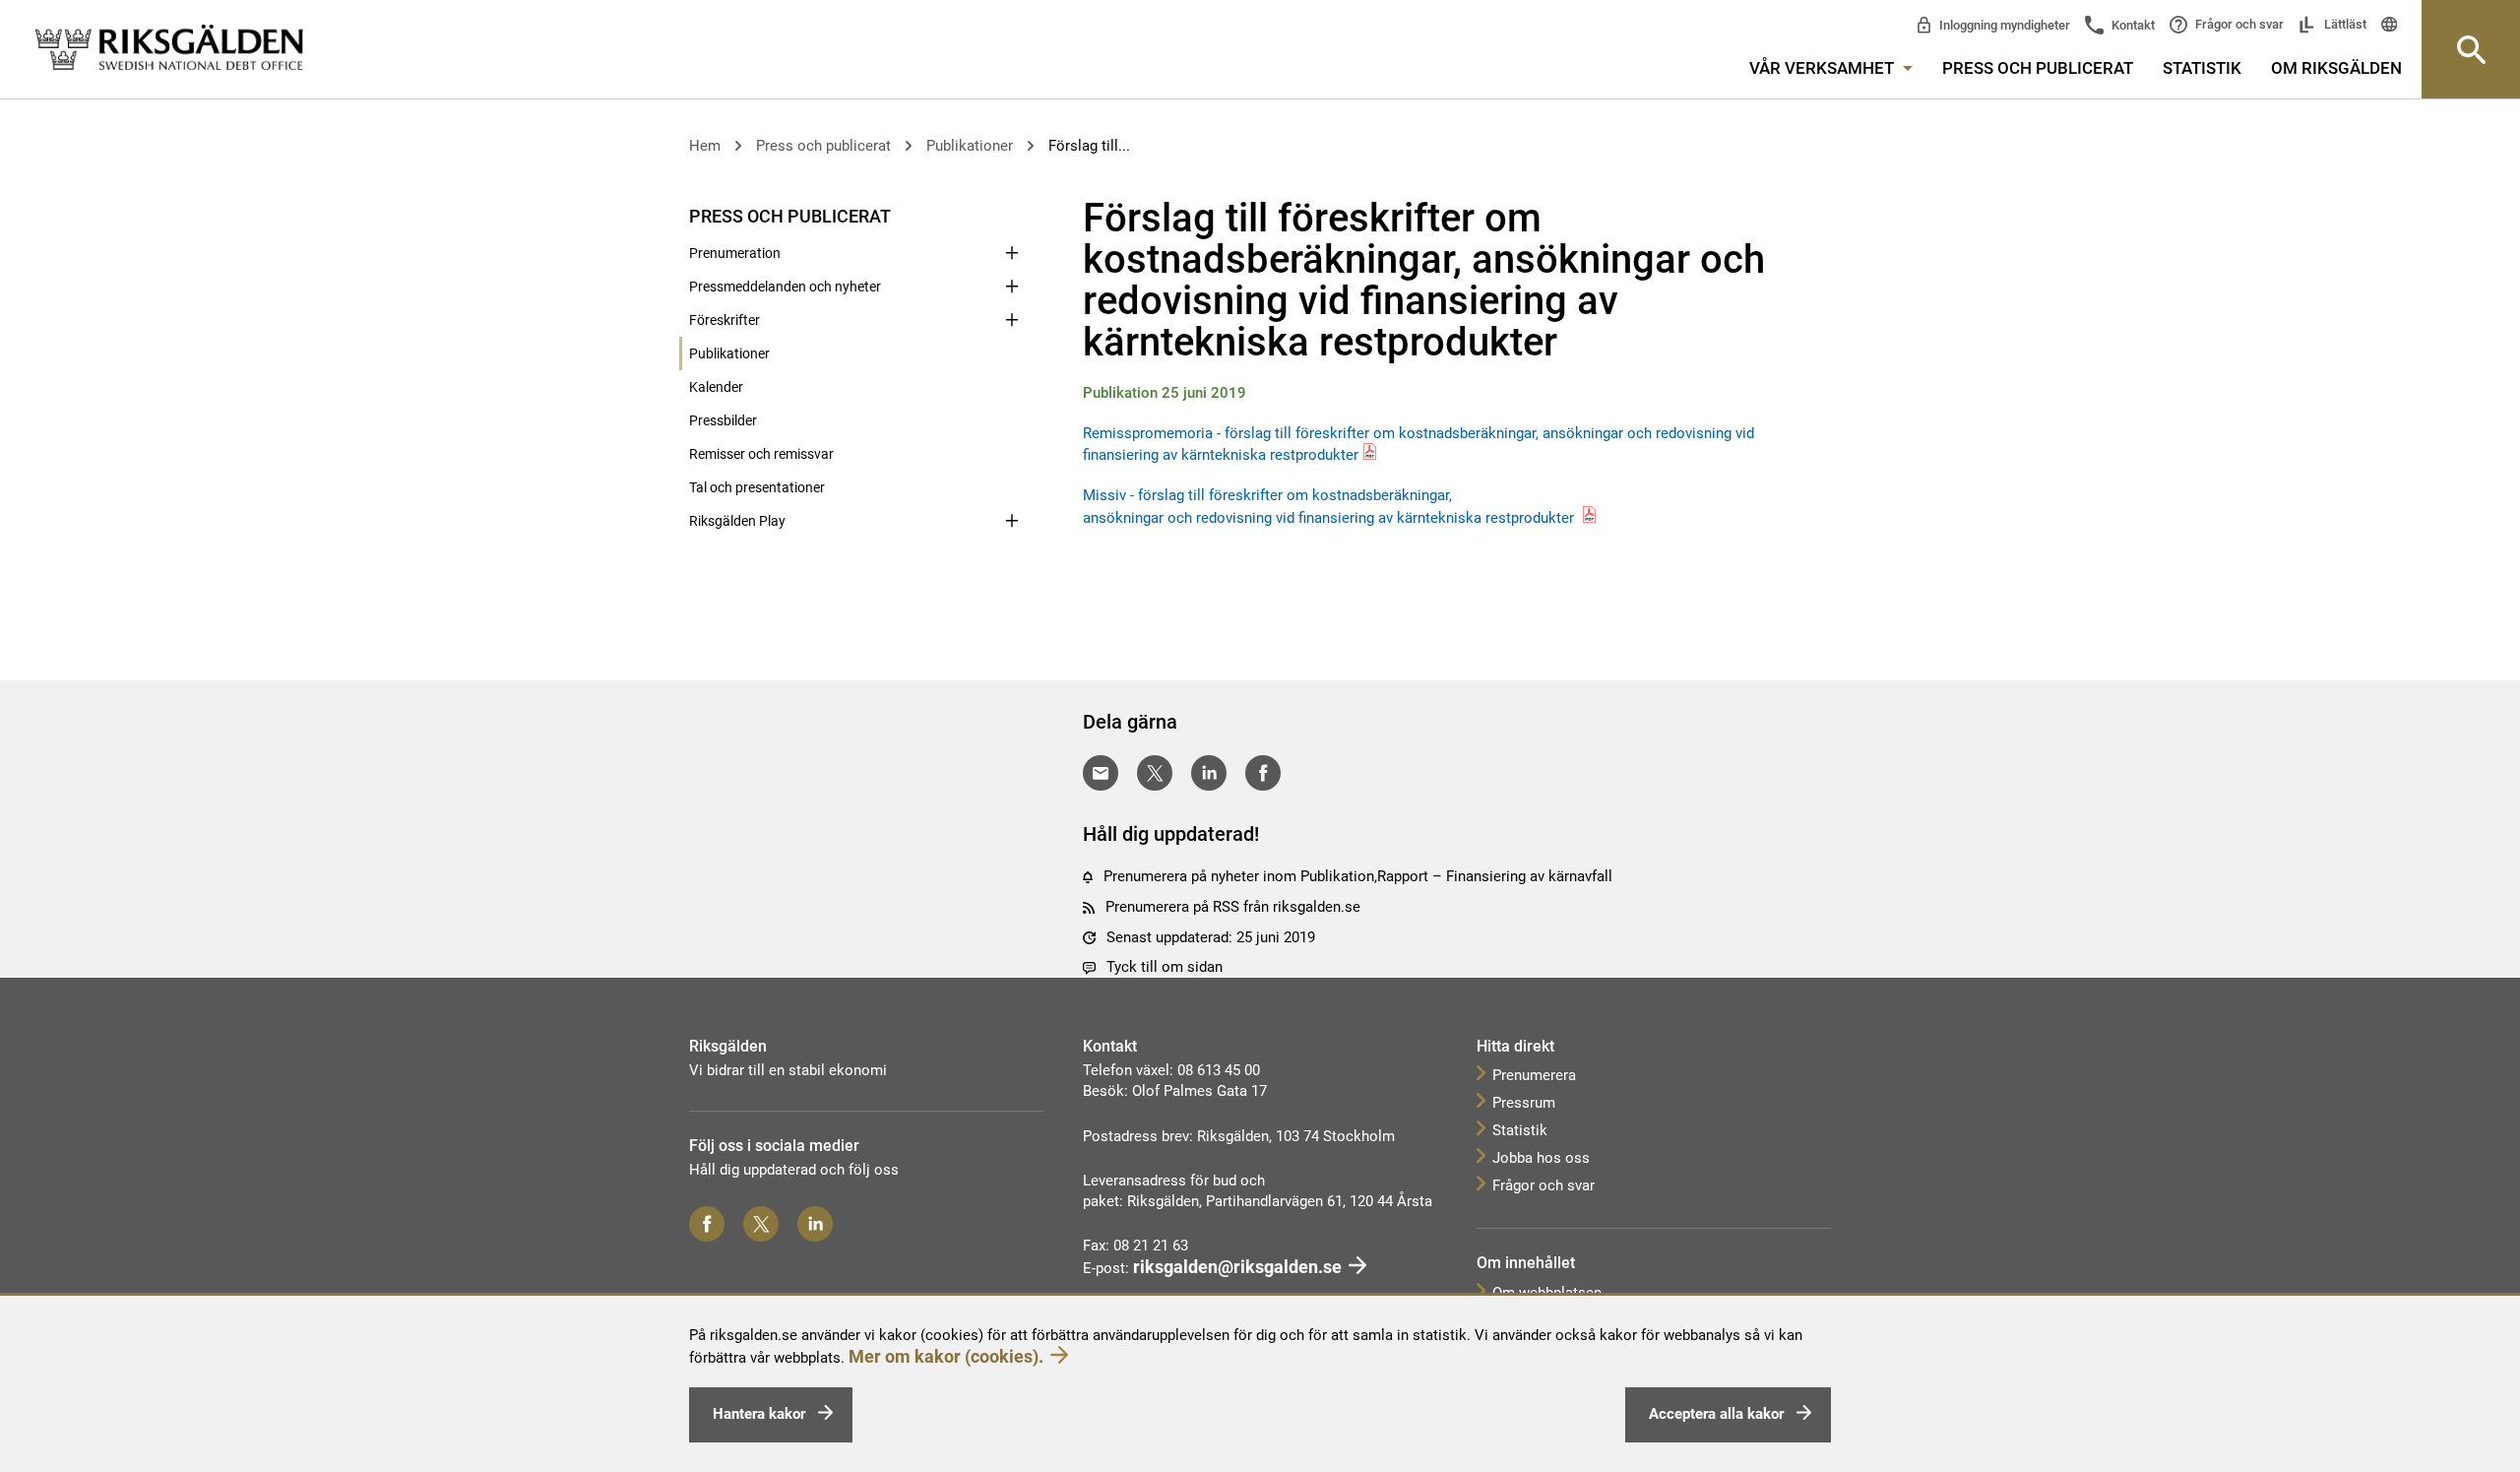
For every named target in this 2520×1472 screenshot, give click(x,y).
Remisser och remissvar (761, 454)
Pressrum (1524, 1103)
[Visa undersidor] (1012, 215)
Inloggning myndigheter (2003, 25)
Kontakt (2132, 25)
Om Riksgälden (2336, 68)
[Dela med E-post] (1101, 773)
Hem (705, 146)
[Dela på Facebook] (1263, 773)
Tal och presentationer (757, 487)
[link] (169, 48)
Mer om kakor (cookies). (946, 1356)
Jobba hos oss (1541, 1158)
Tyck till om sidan (1165, 967)
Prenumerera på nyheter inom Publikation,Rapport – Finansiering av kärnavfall (1358, 876)
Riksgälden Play (737, 521)
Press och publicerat (2038, 68)
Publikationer (970, 146)
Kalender (716, 387)
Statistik (2202, 68)
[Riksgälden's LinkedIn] (815, 1224)
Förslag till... (1089, 146)
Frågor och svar (2238, 24)
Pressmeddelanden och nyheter (785, 287)
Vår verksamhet (1824, 68)
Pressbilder (723, 420)
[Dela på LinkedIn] (1209, 773)
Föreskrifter (724, 320)
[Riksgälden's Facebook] (707, 1224)
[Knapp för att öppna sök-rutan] (2471, 49)
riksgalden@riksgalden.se (1237, 1267)
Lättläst (2344, 24)
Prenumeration (735, 253)
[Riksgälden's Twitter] (761, 1224)
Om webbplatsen (1547, 1293)
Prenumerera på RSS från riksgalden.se (1233, 907)
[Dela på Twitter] (1155, 773)
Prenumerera (1534, 1075)
